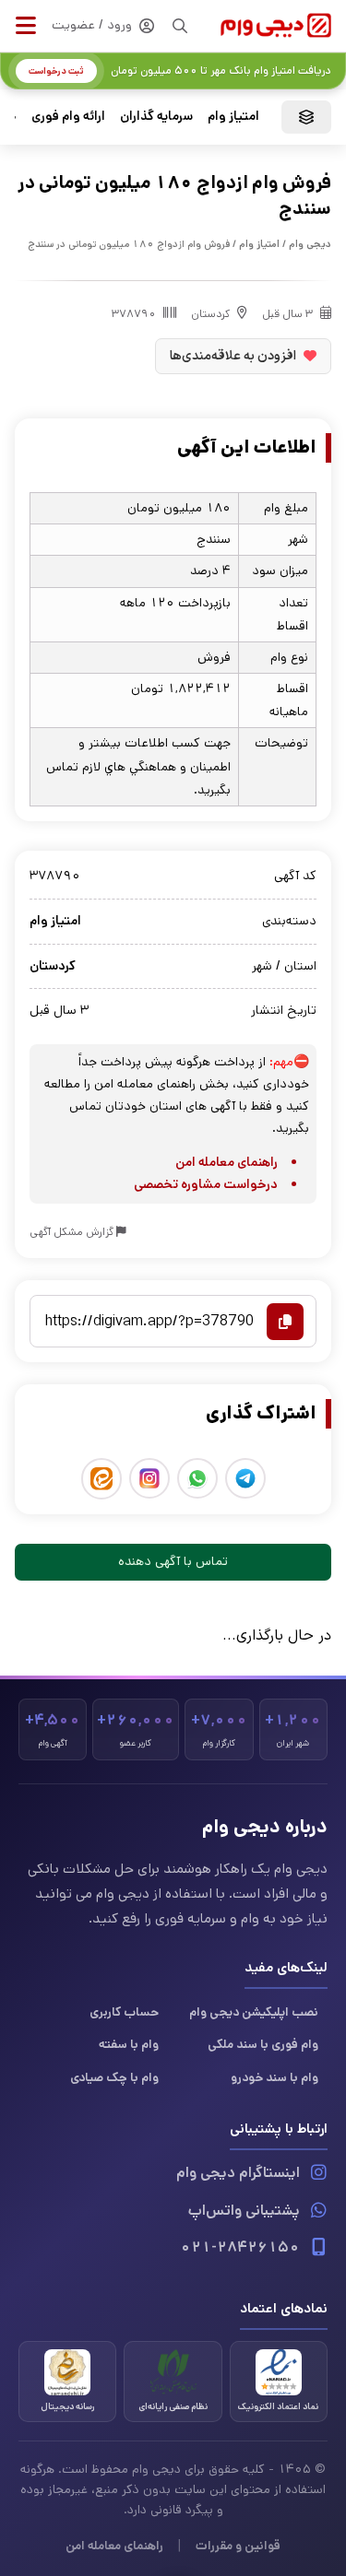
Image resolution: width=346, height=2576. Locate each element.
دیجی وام (310, 244)
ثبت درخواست (56, 71)
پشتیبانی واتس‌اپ (244, 2211)
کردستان (210, 314)
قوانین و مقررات (238, 2546)
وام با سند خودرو (274, 2077)
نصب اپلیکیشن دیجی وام (254, 2012)
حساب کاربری (124, 2012)
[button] (26, 26)
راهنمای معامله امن (227, 1162)
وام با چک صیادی (114, 2077)
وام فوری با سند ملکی (263, 2044)
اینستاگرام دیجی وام (238, 2173)
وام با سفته (129, 2044)
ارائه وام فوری (68, 116)
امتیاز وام (233, 116)
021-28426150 (240, 2247)
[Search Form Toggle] (180, 26)
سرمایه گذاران (156, 116)
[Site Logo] (276, 25)
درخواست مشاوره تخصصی (206, 1184)
